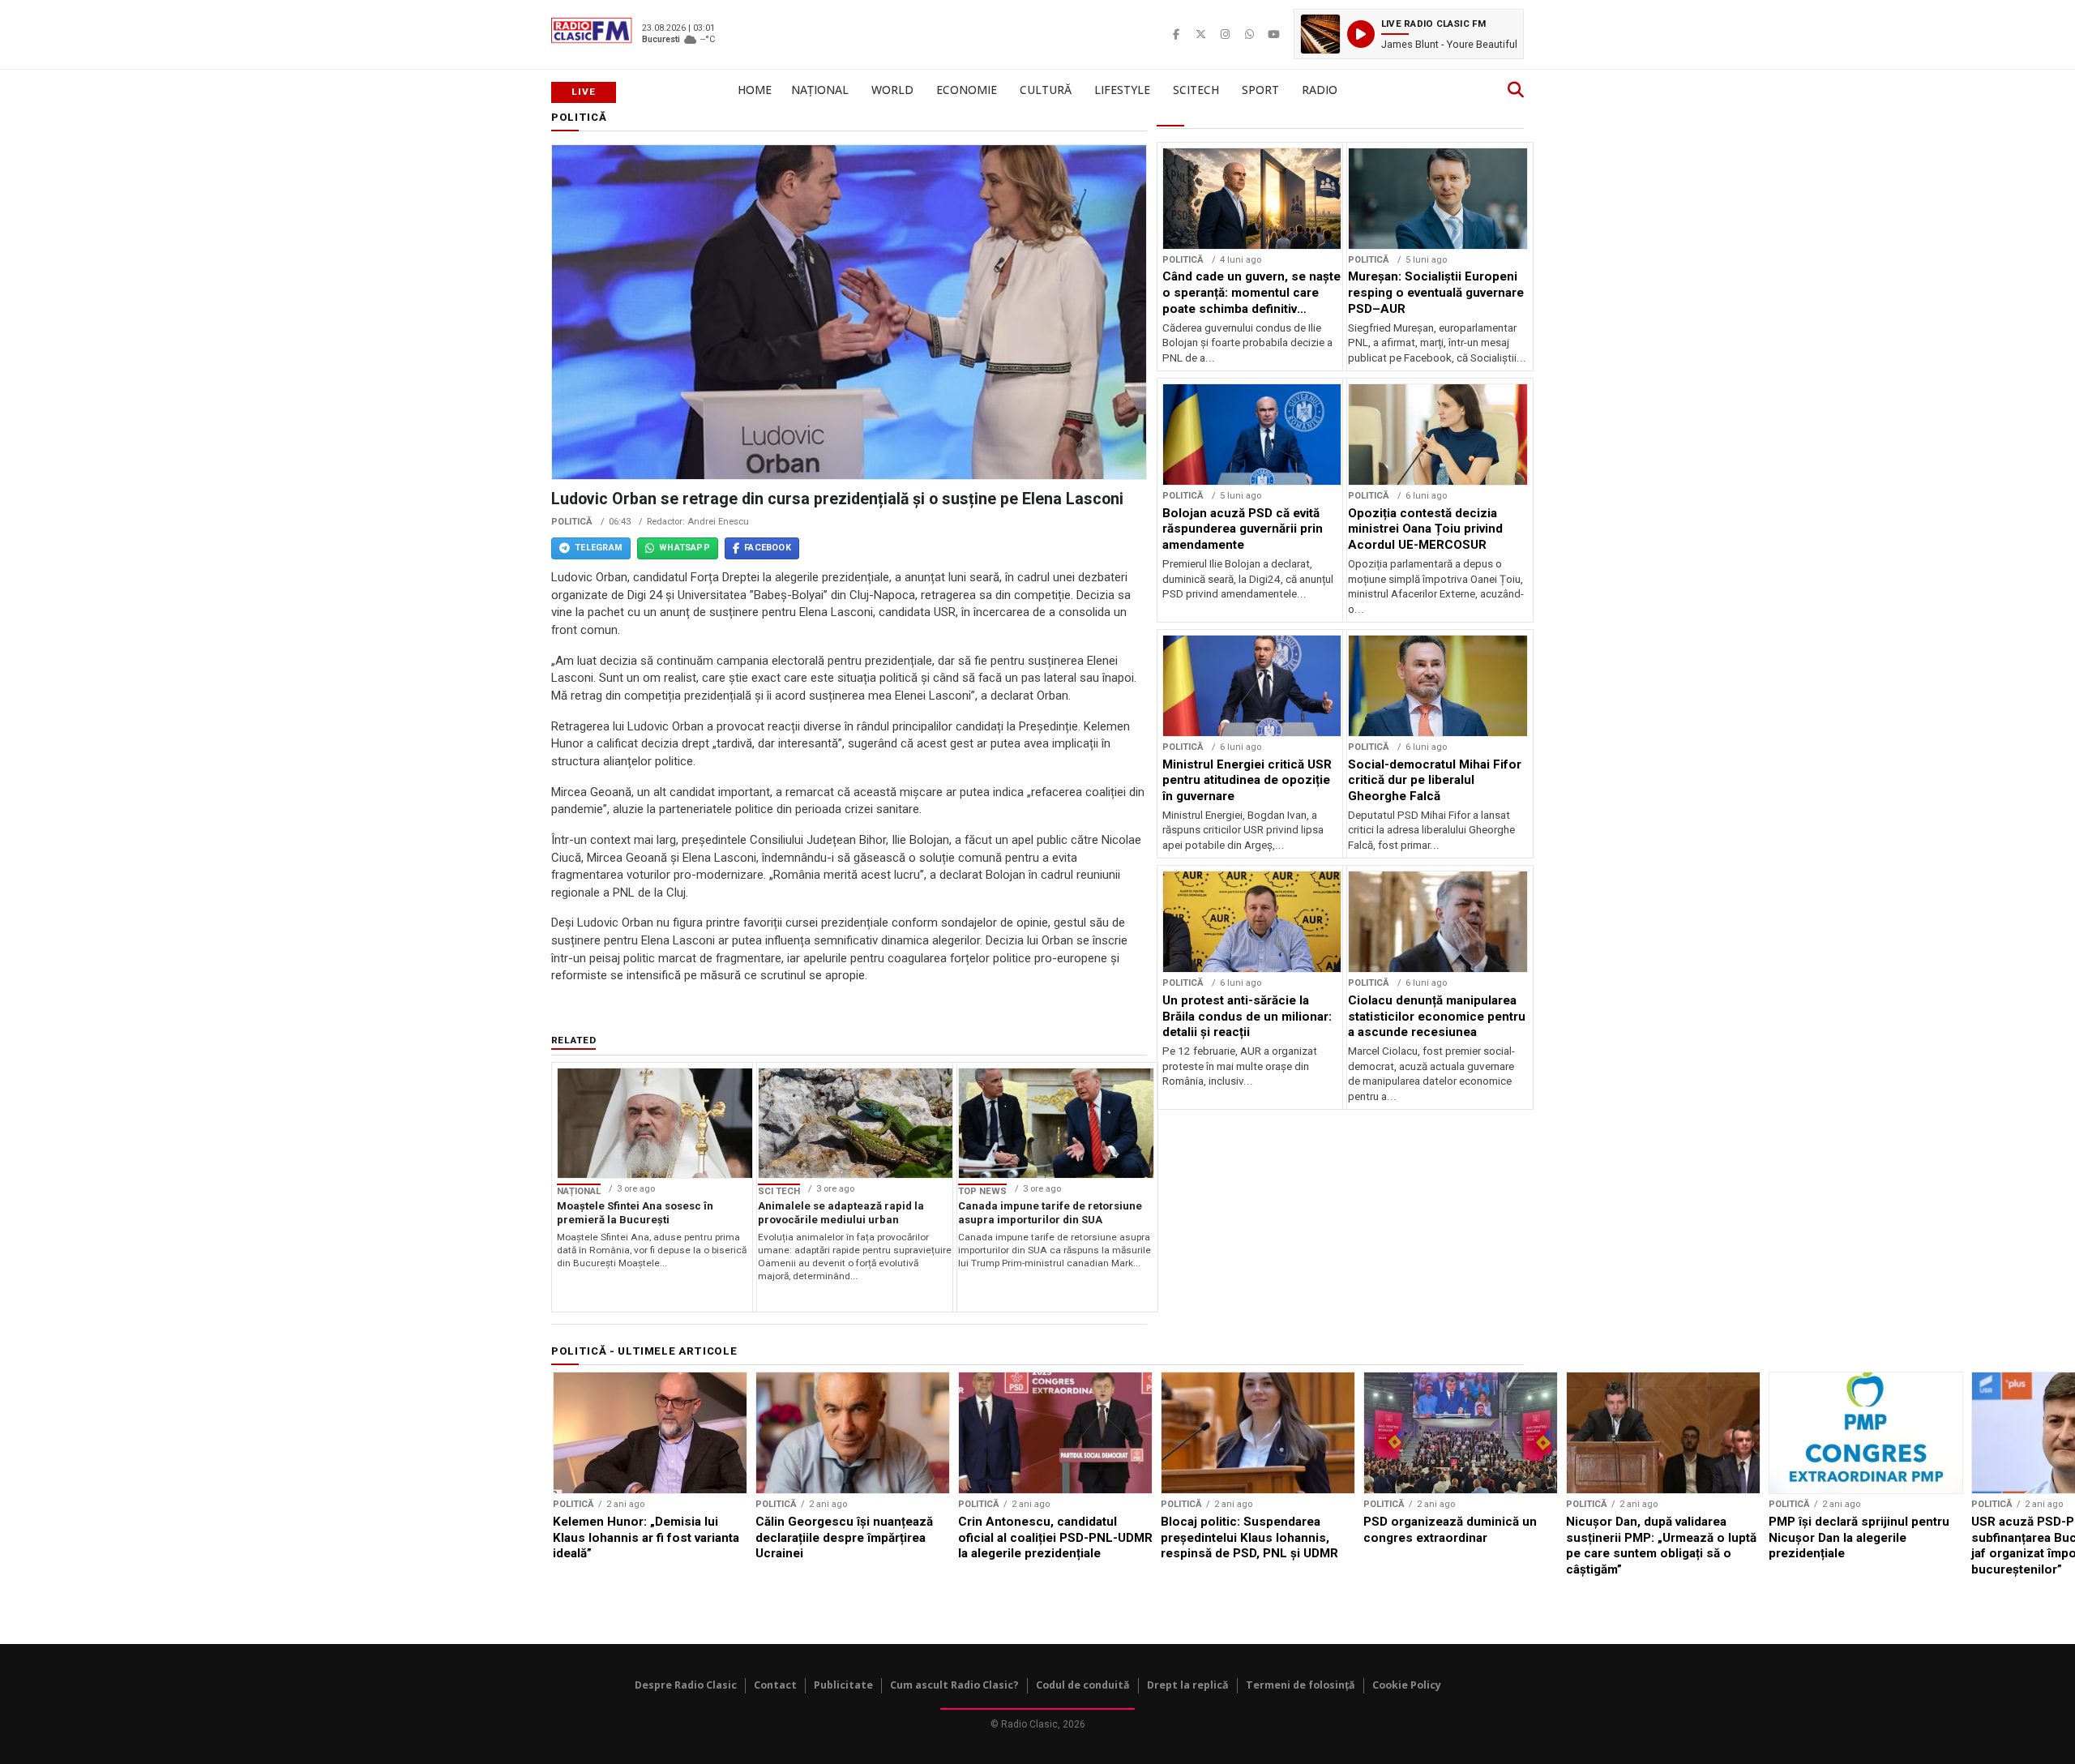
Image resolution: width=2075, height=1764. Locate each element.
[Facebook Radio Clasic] (1176, 34)
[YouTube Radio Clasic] (1273, 34)
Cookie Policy (1407, 1685)
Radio (1320, 90)
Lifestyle (1122, 90)
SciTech (1196, 90)
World (892, 90)
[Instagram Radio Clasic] (1225, 34)
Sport (1260, 90)
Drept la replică (1188, 1685)
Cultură (1046, 90)
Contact (775, 1685)
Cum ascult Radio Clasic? (954, 1685)
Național (820, 90)
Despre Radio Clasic (686, 1685)
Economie (967, 90)
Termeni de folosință (1301, 1685)
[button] (1409, 34)
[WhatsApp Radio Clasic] (1249, 34)
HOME (755, 90)
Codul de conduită (1083, 1685)
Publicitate (843, 1685)
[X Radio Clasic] (1200, 34)
